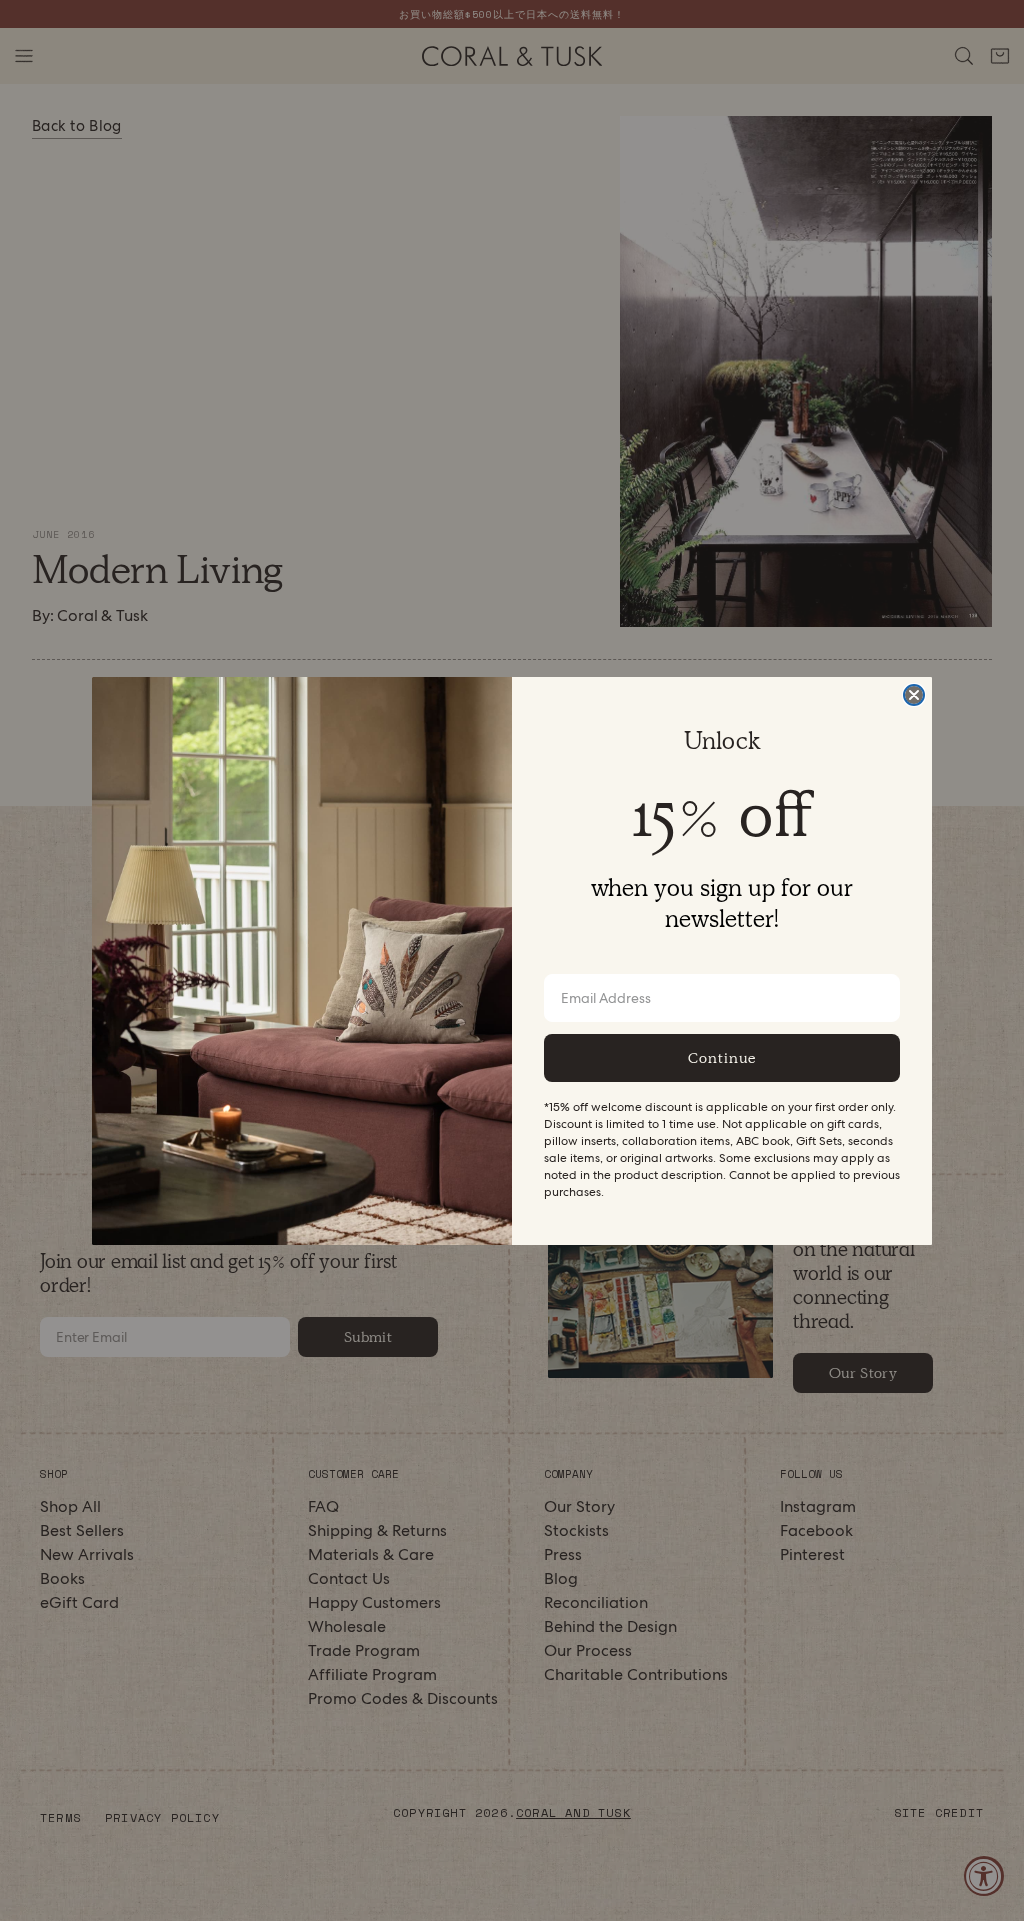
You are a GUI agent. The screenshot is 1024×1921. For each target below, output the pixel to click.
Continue (722, 1058)
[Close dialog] (914, 695)
